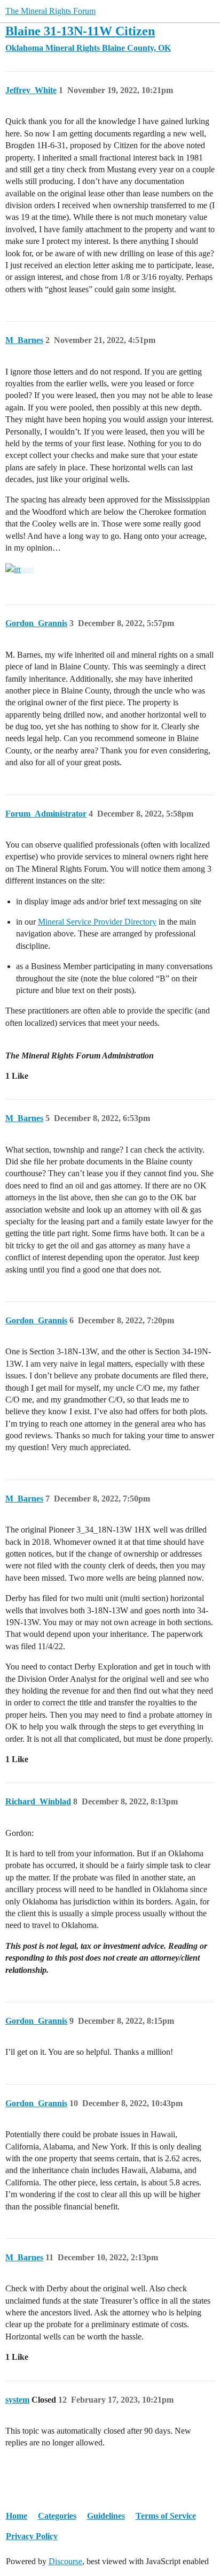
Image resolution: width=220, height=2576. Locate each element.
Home (17, 2516)
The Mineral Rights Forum (50, 11)
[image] (20, 569)
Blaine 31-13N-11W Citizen (80, 31)
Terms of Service (166, 2516)
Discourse (65, 2561)
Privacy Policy (32, 2536)
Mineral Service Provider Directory (97, 922)
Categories (57, 2516)
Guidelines (106, 2516)
